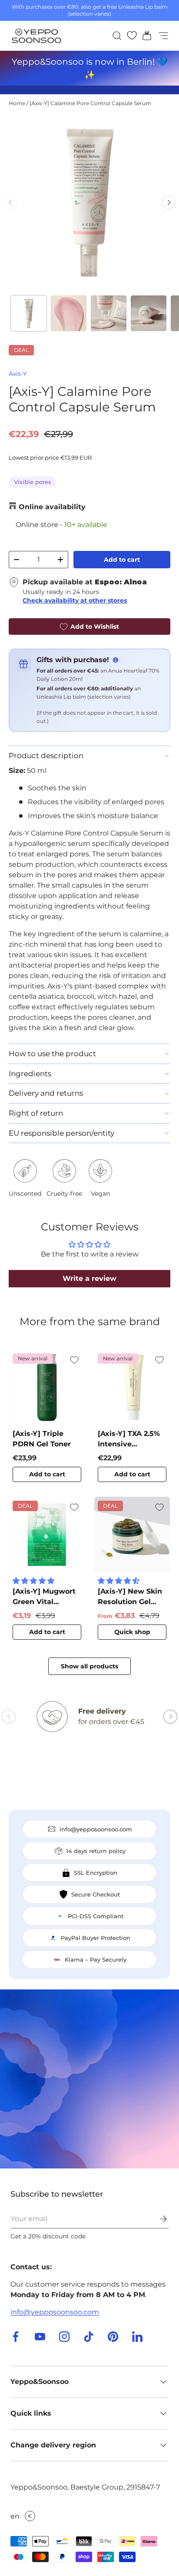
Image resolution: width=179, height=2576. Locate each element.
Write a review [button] (89, 1278)
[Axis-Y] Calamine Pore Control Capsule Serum (90, 103)
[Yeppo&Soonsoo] (89, 2079)
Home (17, 103)
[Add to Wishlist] (74, 1360)
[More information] (116, 660)
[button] (144, 36)
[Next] (169, 202)
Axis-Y (18, 374)
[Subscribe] (157, 2219)
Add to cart (122, 560)
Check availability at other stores (75, 600)
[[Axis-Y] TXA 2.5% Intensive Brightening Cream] (132, 1387)
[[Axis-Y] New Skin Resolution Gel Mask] (132, 1535)
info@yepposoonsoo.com (55, 2312)
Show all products (89, 1666)
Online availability (52, 507)
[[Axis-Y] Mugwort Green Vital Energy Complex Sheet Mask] (47, 1535)
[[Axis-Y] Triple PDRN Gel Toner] (47, 1387)
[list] (89, 202)
